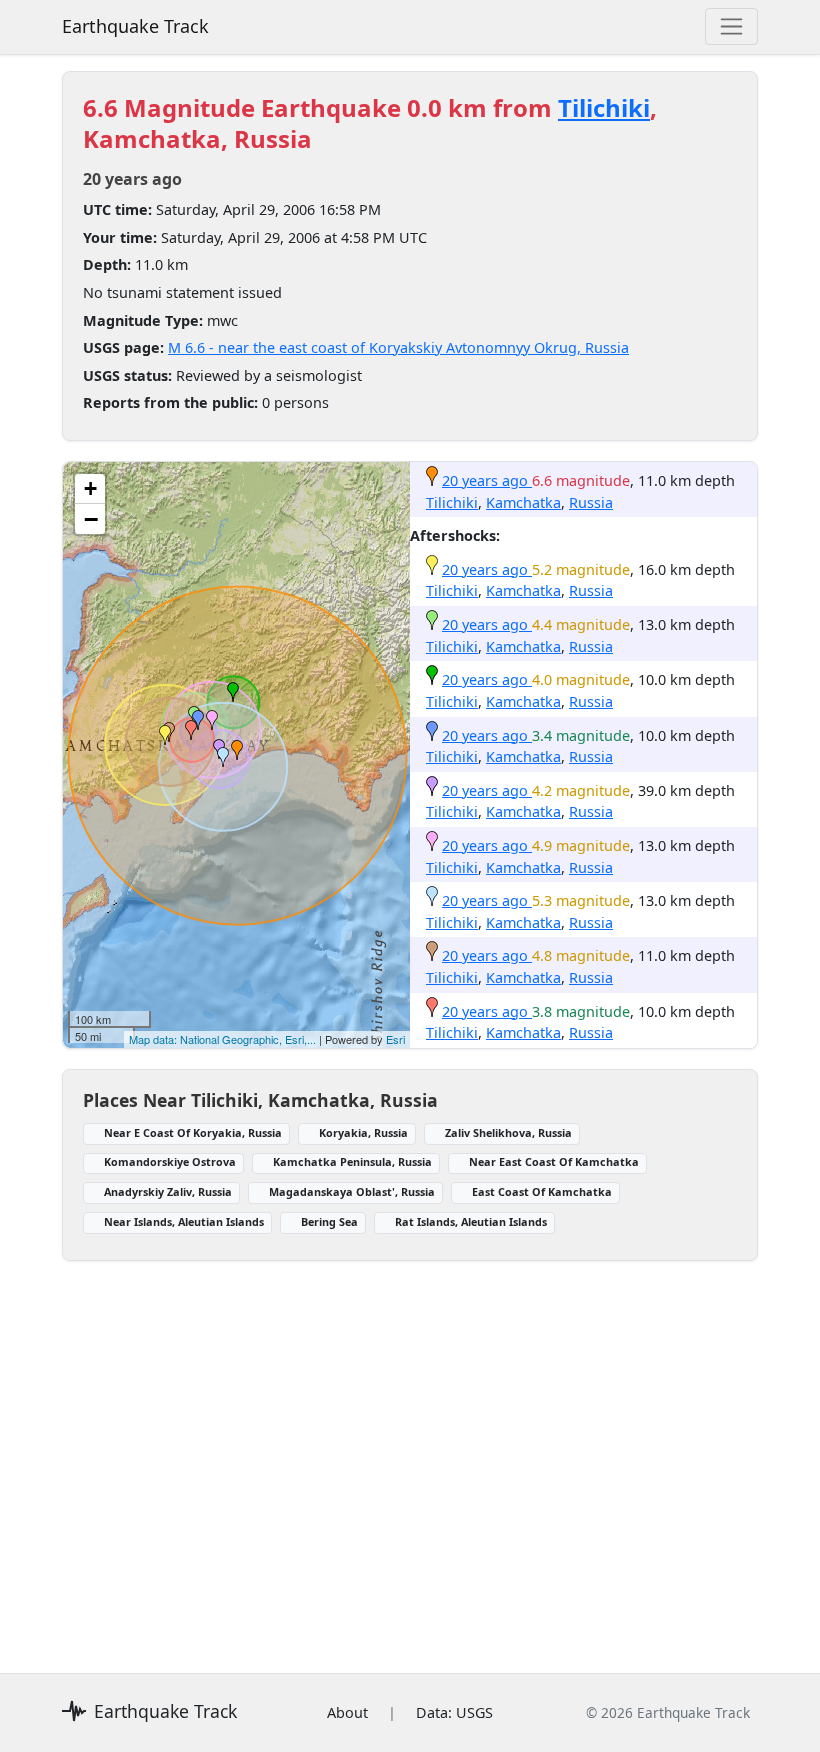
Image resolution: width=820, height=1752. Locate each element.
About (347, 1712)
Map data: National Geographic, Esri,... (222, 1039)
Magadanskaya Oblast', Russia (352, 1191)
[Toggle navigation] (731, 26)
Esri (395, 1039)
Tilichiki (604, 107)
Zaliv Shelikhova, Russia (508, 1132)
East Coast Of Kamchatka (542, 1191)
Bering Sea (329, 1221)
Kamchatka (523, 502)
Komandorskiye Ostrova (170, 1161)
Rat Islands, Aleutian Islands (471, 1221)
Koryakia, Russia (363, 1132)
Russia (591, 502)
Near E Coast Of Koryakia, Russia (193, 1132)
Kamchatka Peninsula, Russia (352, 1161)
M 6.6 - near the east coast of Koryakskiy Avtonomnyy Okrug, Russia (398, 347)
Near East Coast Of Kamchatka (554, 1161)
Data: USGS (454, 1712)
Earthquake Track (135, 26)
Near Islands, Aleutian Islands (184, 1221)
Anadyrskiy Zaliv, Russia (168, 1191)
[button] (237, 750)
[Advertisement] (410, 1455)
